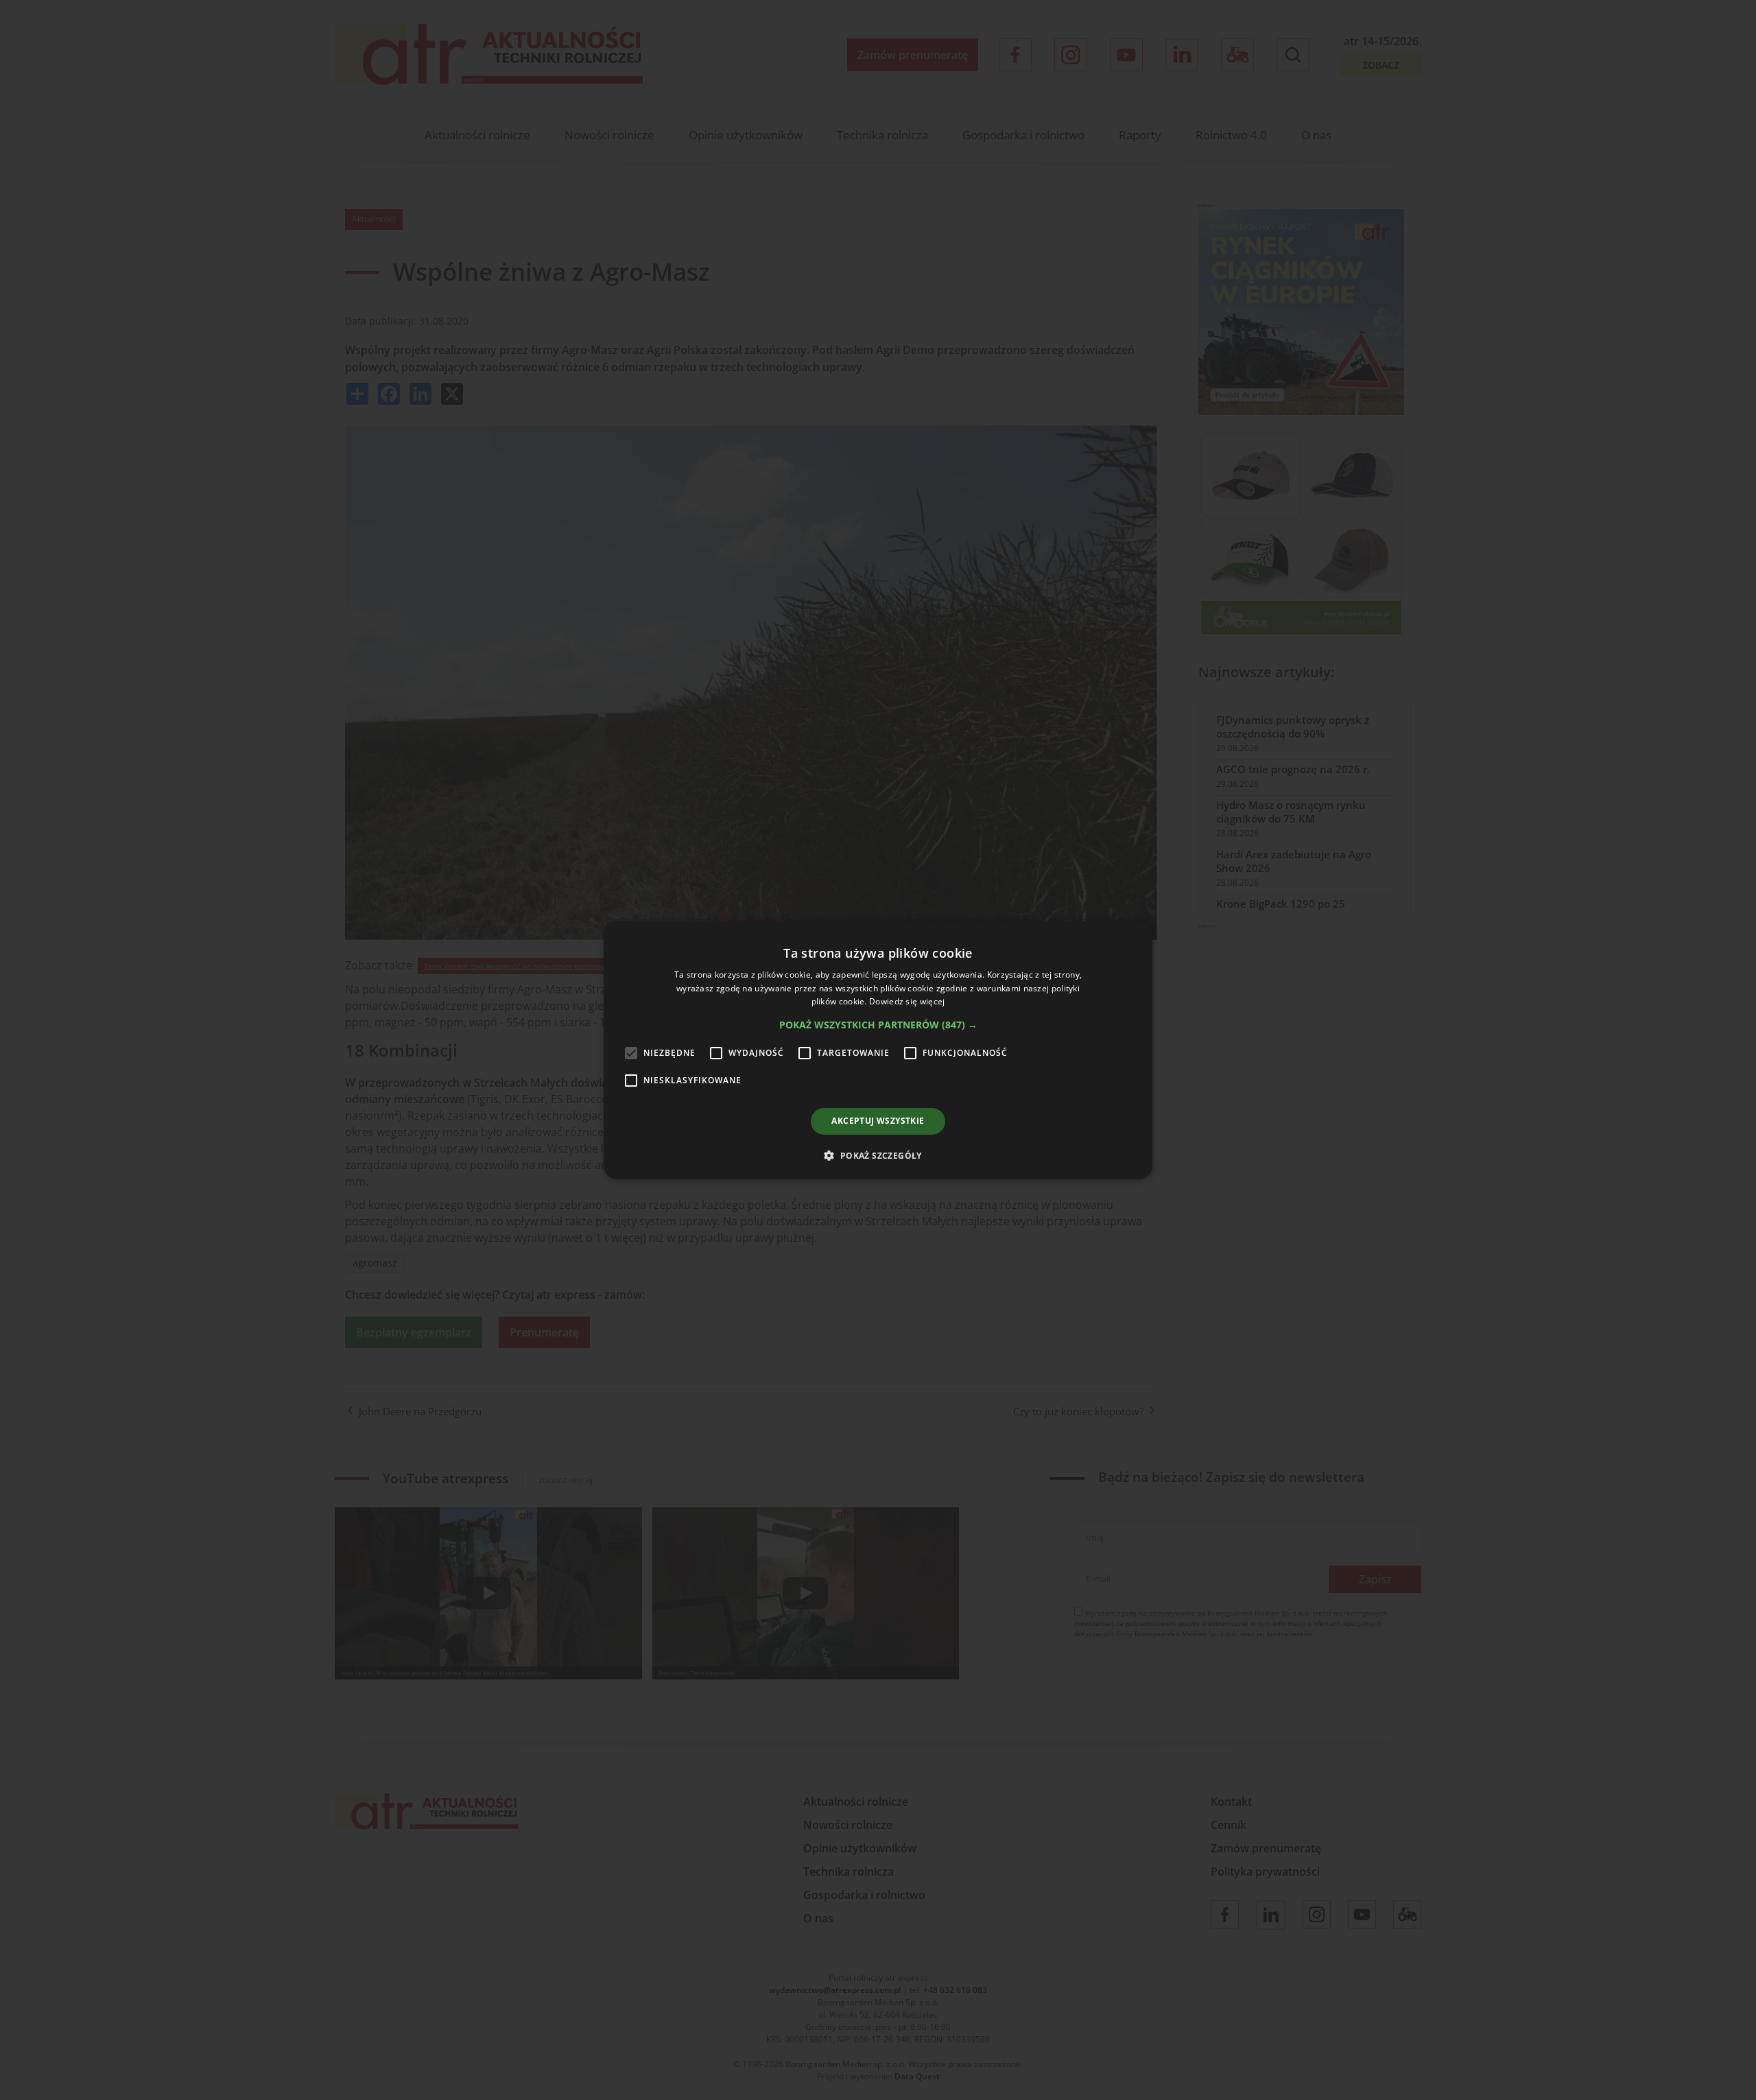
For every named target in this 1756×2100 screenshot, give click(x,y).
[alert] (878, 1050)
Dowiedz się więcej (907, 1001)
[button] (878, 1025)
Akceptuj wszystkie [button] (878, 1121)
